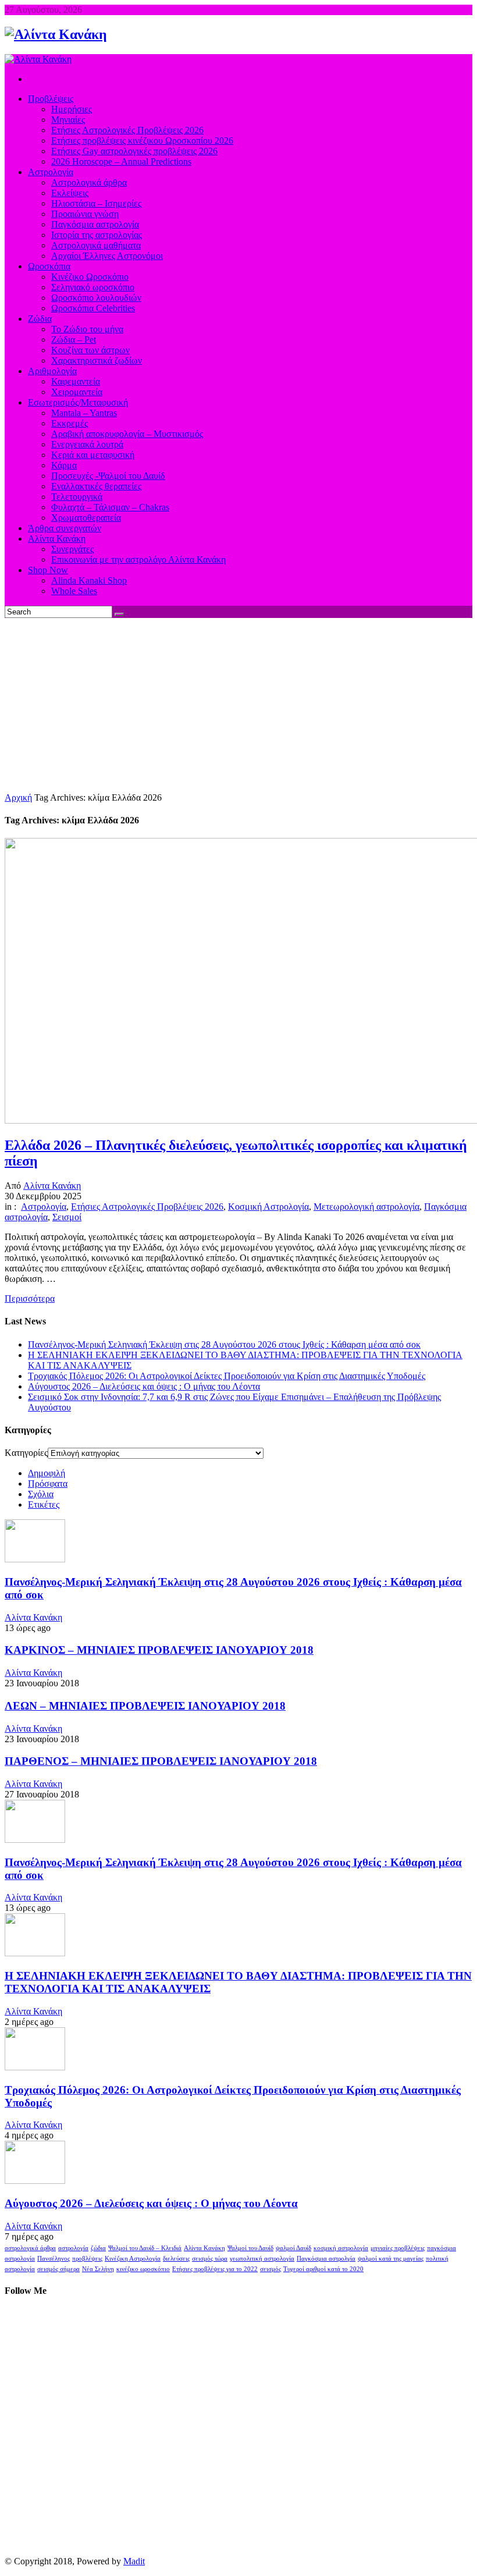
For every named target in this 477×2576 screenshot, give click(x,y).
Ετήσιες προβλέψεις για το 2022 (215, 2269)
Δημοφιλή (47, 1473)
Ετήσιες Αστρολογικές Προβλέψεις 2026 (147, 1207)
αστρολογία (73, 2248)
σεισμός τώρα (210, 2259)
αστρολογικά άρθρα (30, 2248)
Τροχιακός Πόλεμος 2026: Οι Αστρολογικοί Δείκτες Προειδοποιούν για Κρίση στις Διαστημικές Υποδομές (227, 1376)
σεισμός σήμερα (58, 2269)
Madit (134, 2561)
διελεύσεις (176, 2259)
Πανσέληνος (54, 2259)
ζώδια (98, 2248)
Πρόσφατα (48, 1484)
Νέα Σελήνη (98, 2269)
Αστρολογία (44, 1207)
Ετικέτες (44, 1504)
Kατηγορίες (26, 1453)
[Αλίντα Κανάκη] (56, 34)
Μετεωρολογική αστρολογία (366, 1207)
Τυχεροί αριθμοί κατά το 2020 (323, 2269)
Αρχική (18, 797)
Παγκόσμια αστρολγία (326, 2259)
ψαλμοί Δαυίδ (293, 2248)
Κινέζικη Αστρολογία (133, 2259)
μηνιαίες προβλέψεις (398, 2248)
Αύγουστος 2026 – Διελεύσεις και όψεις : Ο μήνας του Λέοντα (144, 1386)
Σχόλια (41, 1494)
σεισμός (270, 2269)
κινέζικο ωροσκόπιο (143, 2269)
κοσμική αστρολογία (341, 2248)
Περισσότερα (30, 1298)
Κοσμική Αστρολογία (268, 1207)
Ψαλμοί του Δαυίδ (250, 2248)
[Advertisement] (238, 705)
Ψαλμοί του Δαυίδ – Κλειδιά (145, 2248)
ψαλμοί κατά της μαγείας (391, 2259)
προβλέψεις (87, 2259)
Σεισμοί (67, 1217)
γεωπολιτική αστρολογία (262, 2259)
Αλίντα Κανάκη (52, 1186)
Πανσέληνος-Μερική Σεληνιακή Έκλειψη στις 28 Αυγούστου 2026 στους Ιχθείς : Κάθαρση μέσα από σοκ (224, 1344)
